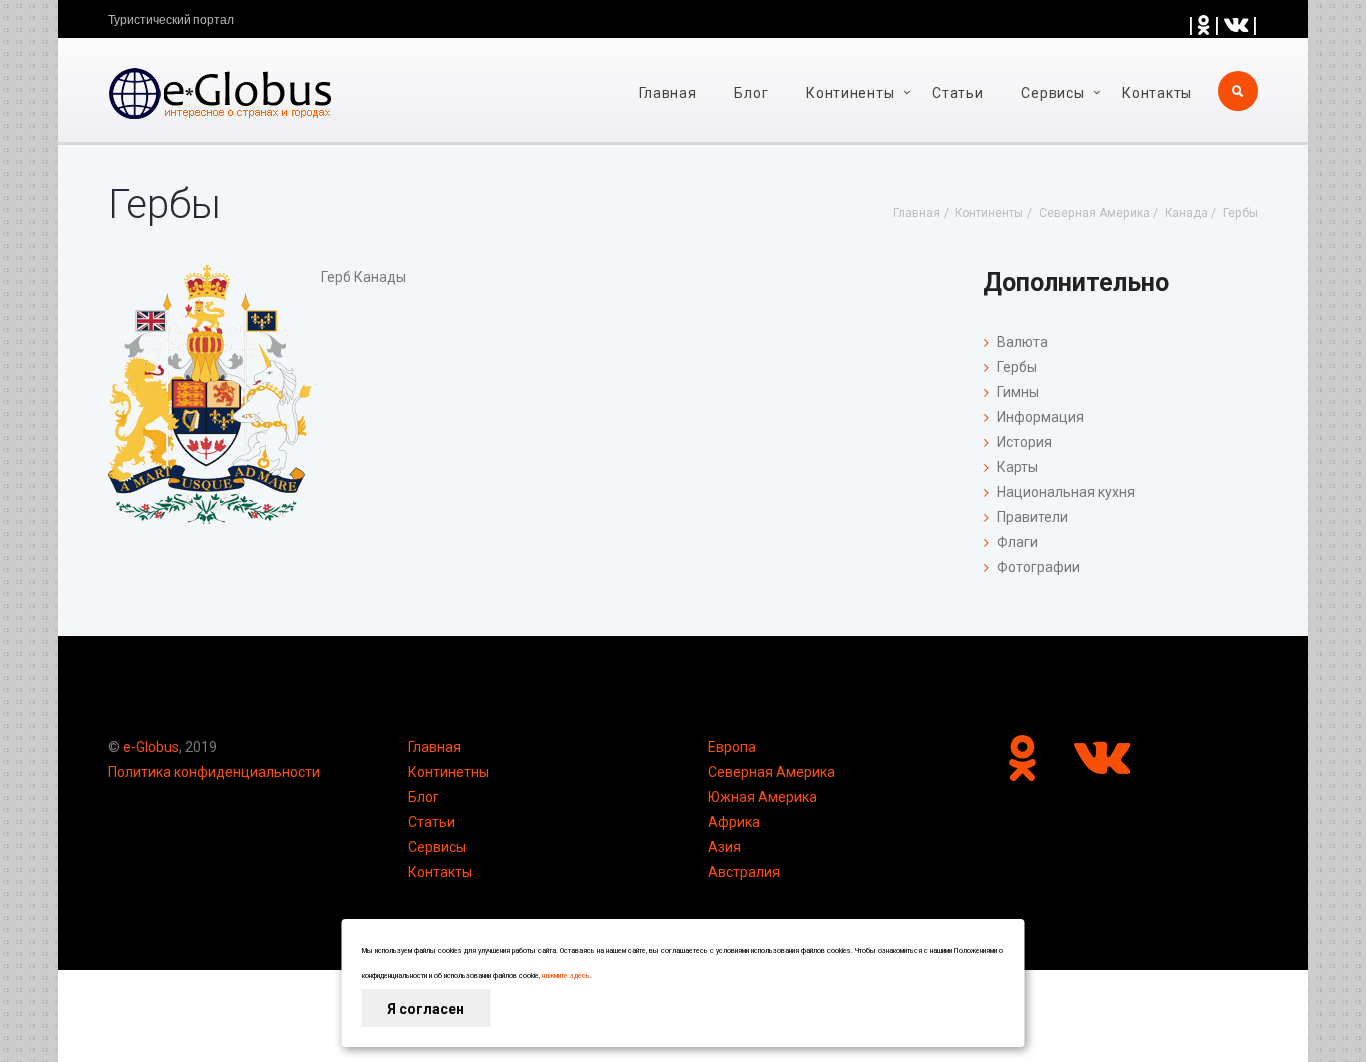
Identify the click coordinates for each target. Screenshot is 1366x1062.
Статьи (957, 93)
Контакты (1157, 93)
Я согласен (425, 1009)
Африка (734, 822)
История (1024, 442)
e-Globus (151, 747)
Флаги (1017, 542)
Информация (1040, 417)
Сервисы (437, 847)
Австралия (744, 872)
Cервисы (1052, 93)
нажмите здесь (566, 976)
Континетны (448, 772)
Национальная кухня (1066, 492)
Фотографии (1038, 567)
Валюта (1022, 342)
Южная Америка (762, 797)
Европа (732, 747)
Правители (1032, 517)
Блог (751, 93)
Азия (724, 847)
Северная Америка (771, 772)
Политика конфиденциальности (214, 772)
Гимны (1018, 392)
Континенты (850, 93)
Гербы (1017, 367)
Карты (1017, 467)
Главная (668, 93)
